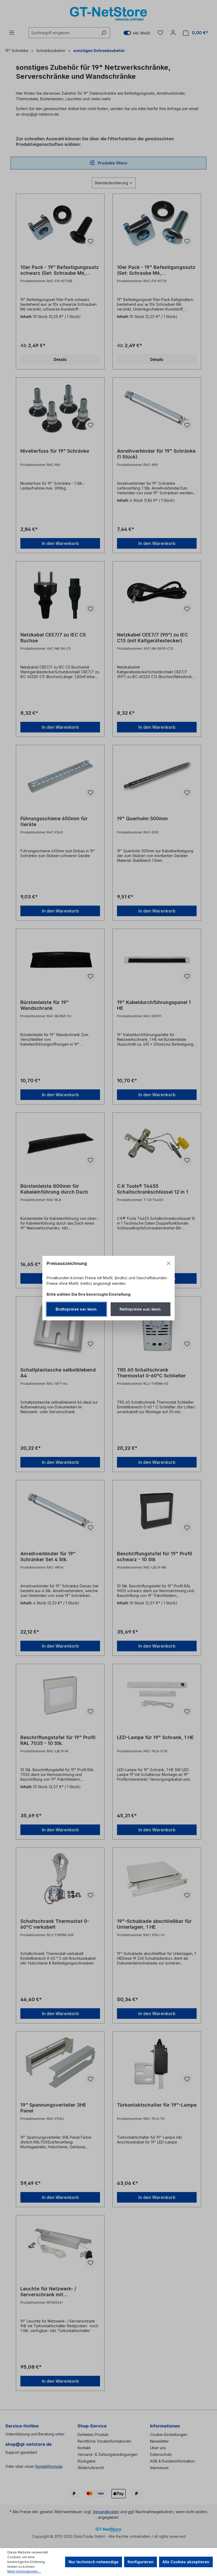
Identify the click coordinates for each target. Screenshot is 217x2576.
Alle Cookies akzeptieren (186, 2562)
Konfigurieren (141, 2562)
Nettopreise (141, 1309)
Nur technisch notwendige (94, 2562)
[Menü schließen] (169, 1263)
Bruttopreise (76, 1309)
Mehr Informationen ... (24, 2571)
